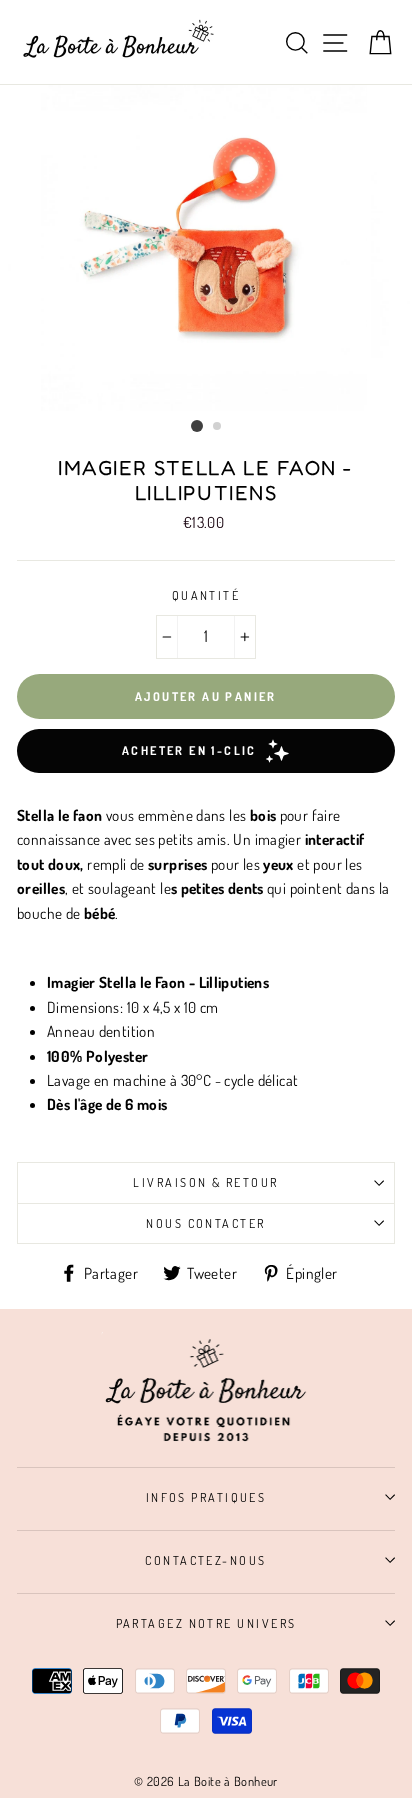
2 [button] (218, 427)
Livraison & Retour (205, 1182)
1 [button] (197, 426)
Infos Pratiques (206, 1497)
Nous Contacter (205, 1223)
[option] (206, 248)
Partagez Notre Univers (206, 1623)
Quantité (206, 595)
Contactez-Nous (205, 1560)
